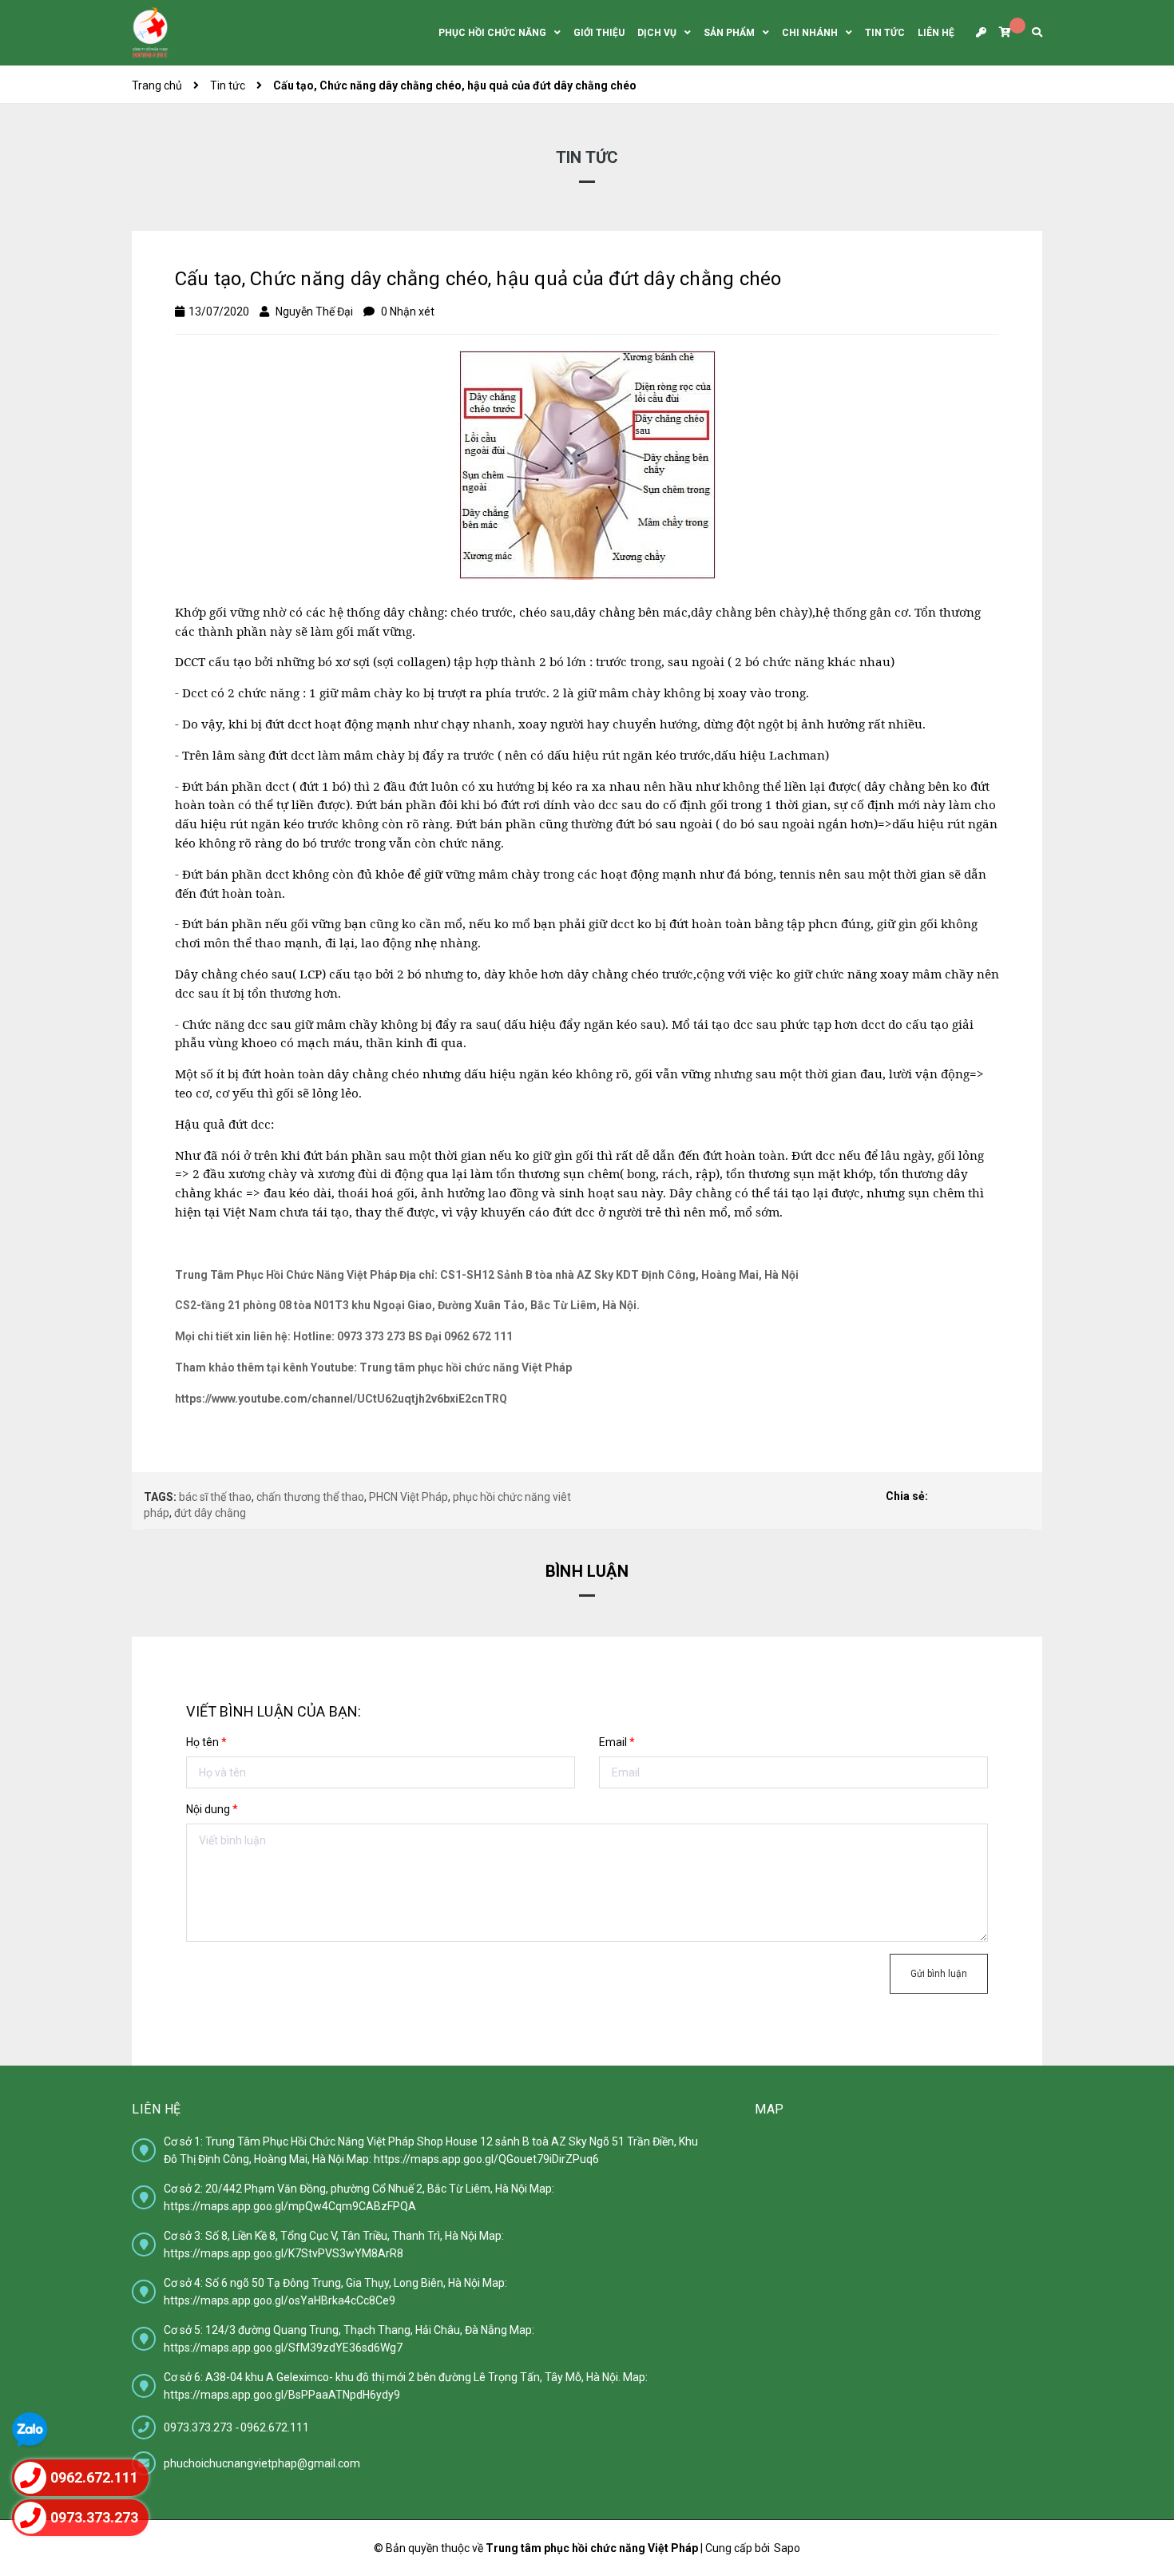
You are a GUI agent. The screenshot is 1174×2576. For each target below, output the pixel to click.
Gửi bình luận (939, 1974)
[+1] (1021, 1497)
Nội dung (212, 1809)
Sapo (787, 2548)
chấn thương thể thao (310, 1497)
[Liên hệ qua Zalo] (30, 2430)
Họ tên (206, 1742)
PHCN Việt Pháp (409, 1497)
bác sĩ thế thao (215, 1497)
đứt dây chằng (210, 1513)
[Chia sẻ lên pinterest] (995, 1497)
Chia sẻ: (907, 1496)
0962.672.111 (275, 2427)
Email (617, 1742)
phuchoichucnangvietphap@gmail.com (262, 2463)
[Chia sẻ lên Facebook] (944, 1497)
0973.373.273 (199, 2427)
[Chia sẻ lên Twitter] (970, 1497)
